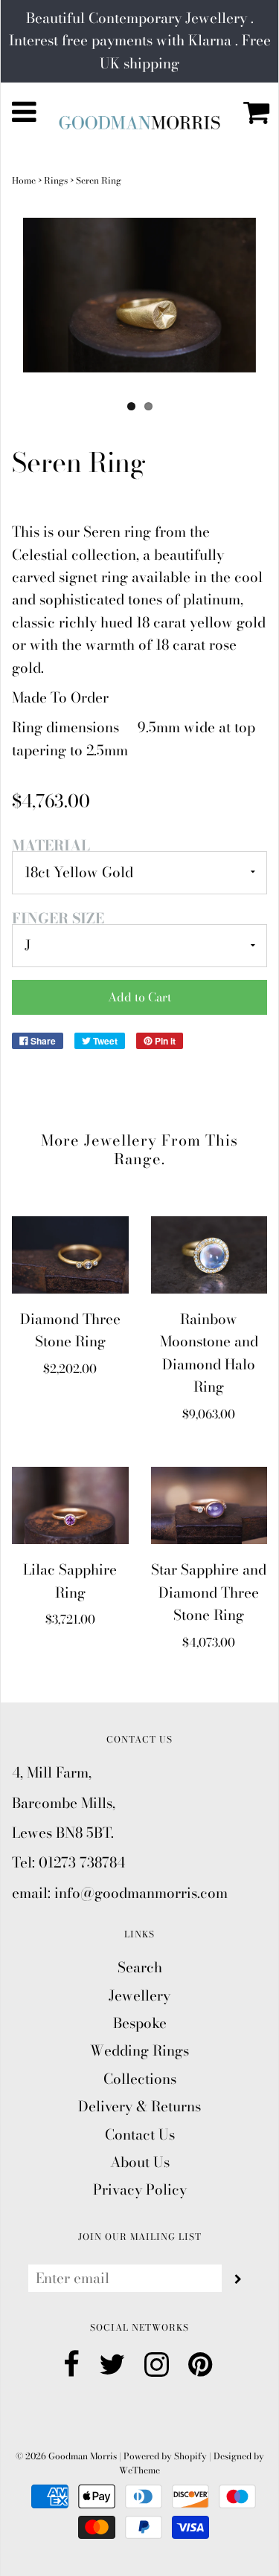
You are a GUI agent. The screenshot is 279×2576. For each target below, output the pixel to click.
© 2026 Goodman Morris (66, 2456)
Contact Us (140, 2135)
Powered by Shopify (165, 2456)
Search (140, 1967)
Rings (56, 180)
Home (24, 180)
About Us (140, 2162)
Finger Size (58, 919)
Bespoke (140, 2023)
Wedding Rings (139, 2051)
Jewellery (139, 1996)
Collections (140, 2079)
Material (51, 846)
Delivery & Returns (139, 2107)
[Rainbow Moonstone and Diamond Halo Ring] (209, 1255)
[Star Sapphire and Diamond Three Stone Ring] (209, 1505)
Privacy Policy (140, 2190)
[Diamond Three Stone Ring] (70, 1255)
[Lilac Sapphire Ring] (70, 1505)
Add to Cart (139, 997)
